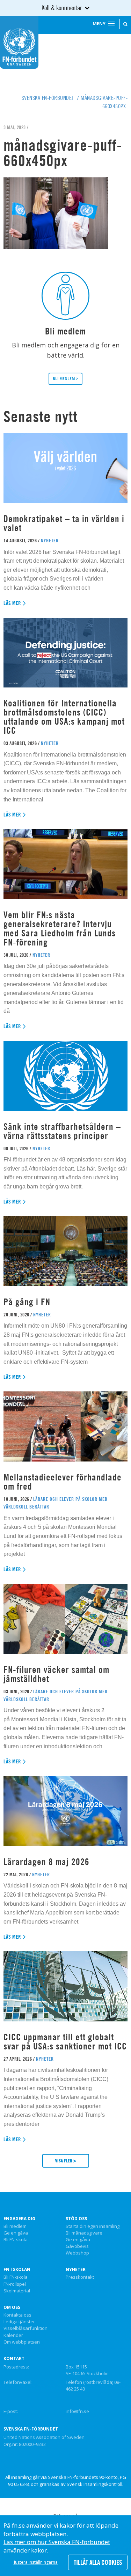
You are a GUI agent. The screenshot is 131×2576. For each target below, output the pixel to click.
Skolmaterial (17, 2291)
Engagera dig (19, 2219)
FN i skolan (17, 2270)
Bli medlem (15, 2226)
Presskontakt (80, 2277)
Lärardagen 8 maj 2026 (46, 1862)
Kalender (13, 2336)
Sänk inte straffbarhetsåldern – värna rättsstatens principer (62, 1131)
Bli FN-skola (16, 2240)
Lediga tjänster (19, 2322)
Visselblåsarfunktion (26, 2328)
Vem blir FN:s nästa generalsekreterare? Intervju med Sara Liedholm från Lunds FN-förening (60, 928)
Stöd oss (76, 2219)
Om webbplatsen (22, 2342)
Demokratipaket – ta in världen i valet (64, 523)
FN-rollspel (15, 2284)
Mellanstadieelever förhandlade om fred (63, 1482)
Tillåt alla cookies (98, 2562)
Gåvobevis (77, 2246)
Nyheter (76, 2270)
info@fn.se (77, 2411)
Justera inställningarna (36, 2562)
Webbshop (77, 2253)
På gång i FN (27, 1302)
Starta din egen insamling (93, 2226)
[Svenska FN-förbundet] (19, 42)
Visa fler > (66, 2161)
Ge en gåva (16, 2233)
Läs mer (12, 603)
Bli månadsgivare (84, 2233)
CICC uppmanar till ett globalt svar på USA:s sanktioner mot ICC (65, 2042)
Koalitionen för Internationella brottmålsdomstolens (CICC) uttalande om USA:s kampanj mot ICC (64, 717)
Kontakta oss (17, 2315)
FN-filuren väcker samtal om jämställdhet (56, 1674)
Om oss (12, 2307)
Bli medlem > (65, 379)
